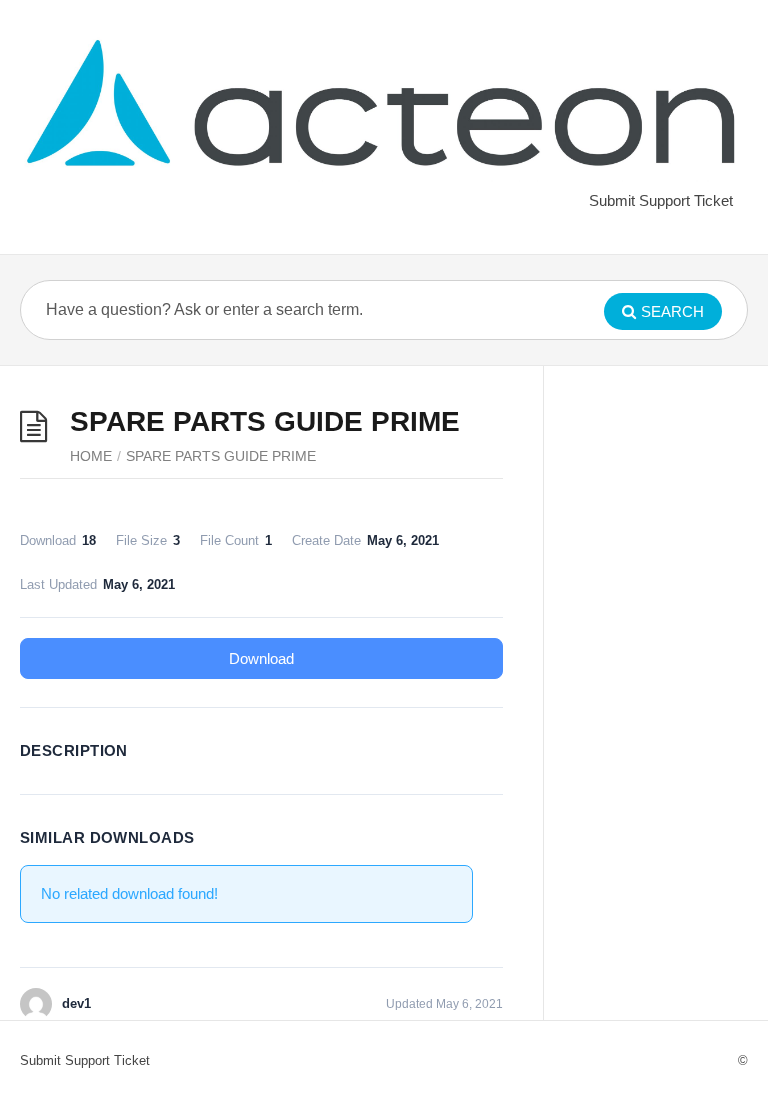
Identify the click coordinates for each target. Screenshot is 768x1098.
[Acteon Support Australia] (384, 108)
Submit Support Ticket (661, 200)
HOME (91, 456)
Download (261, 658)
